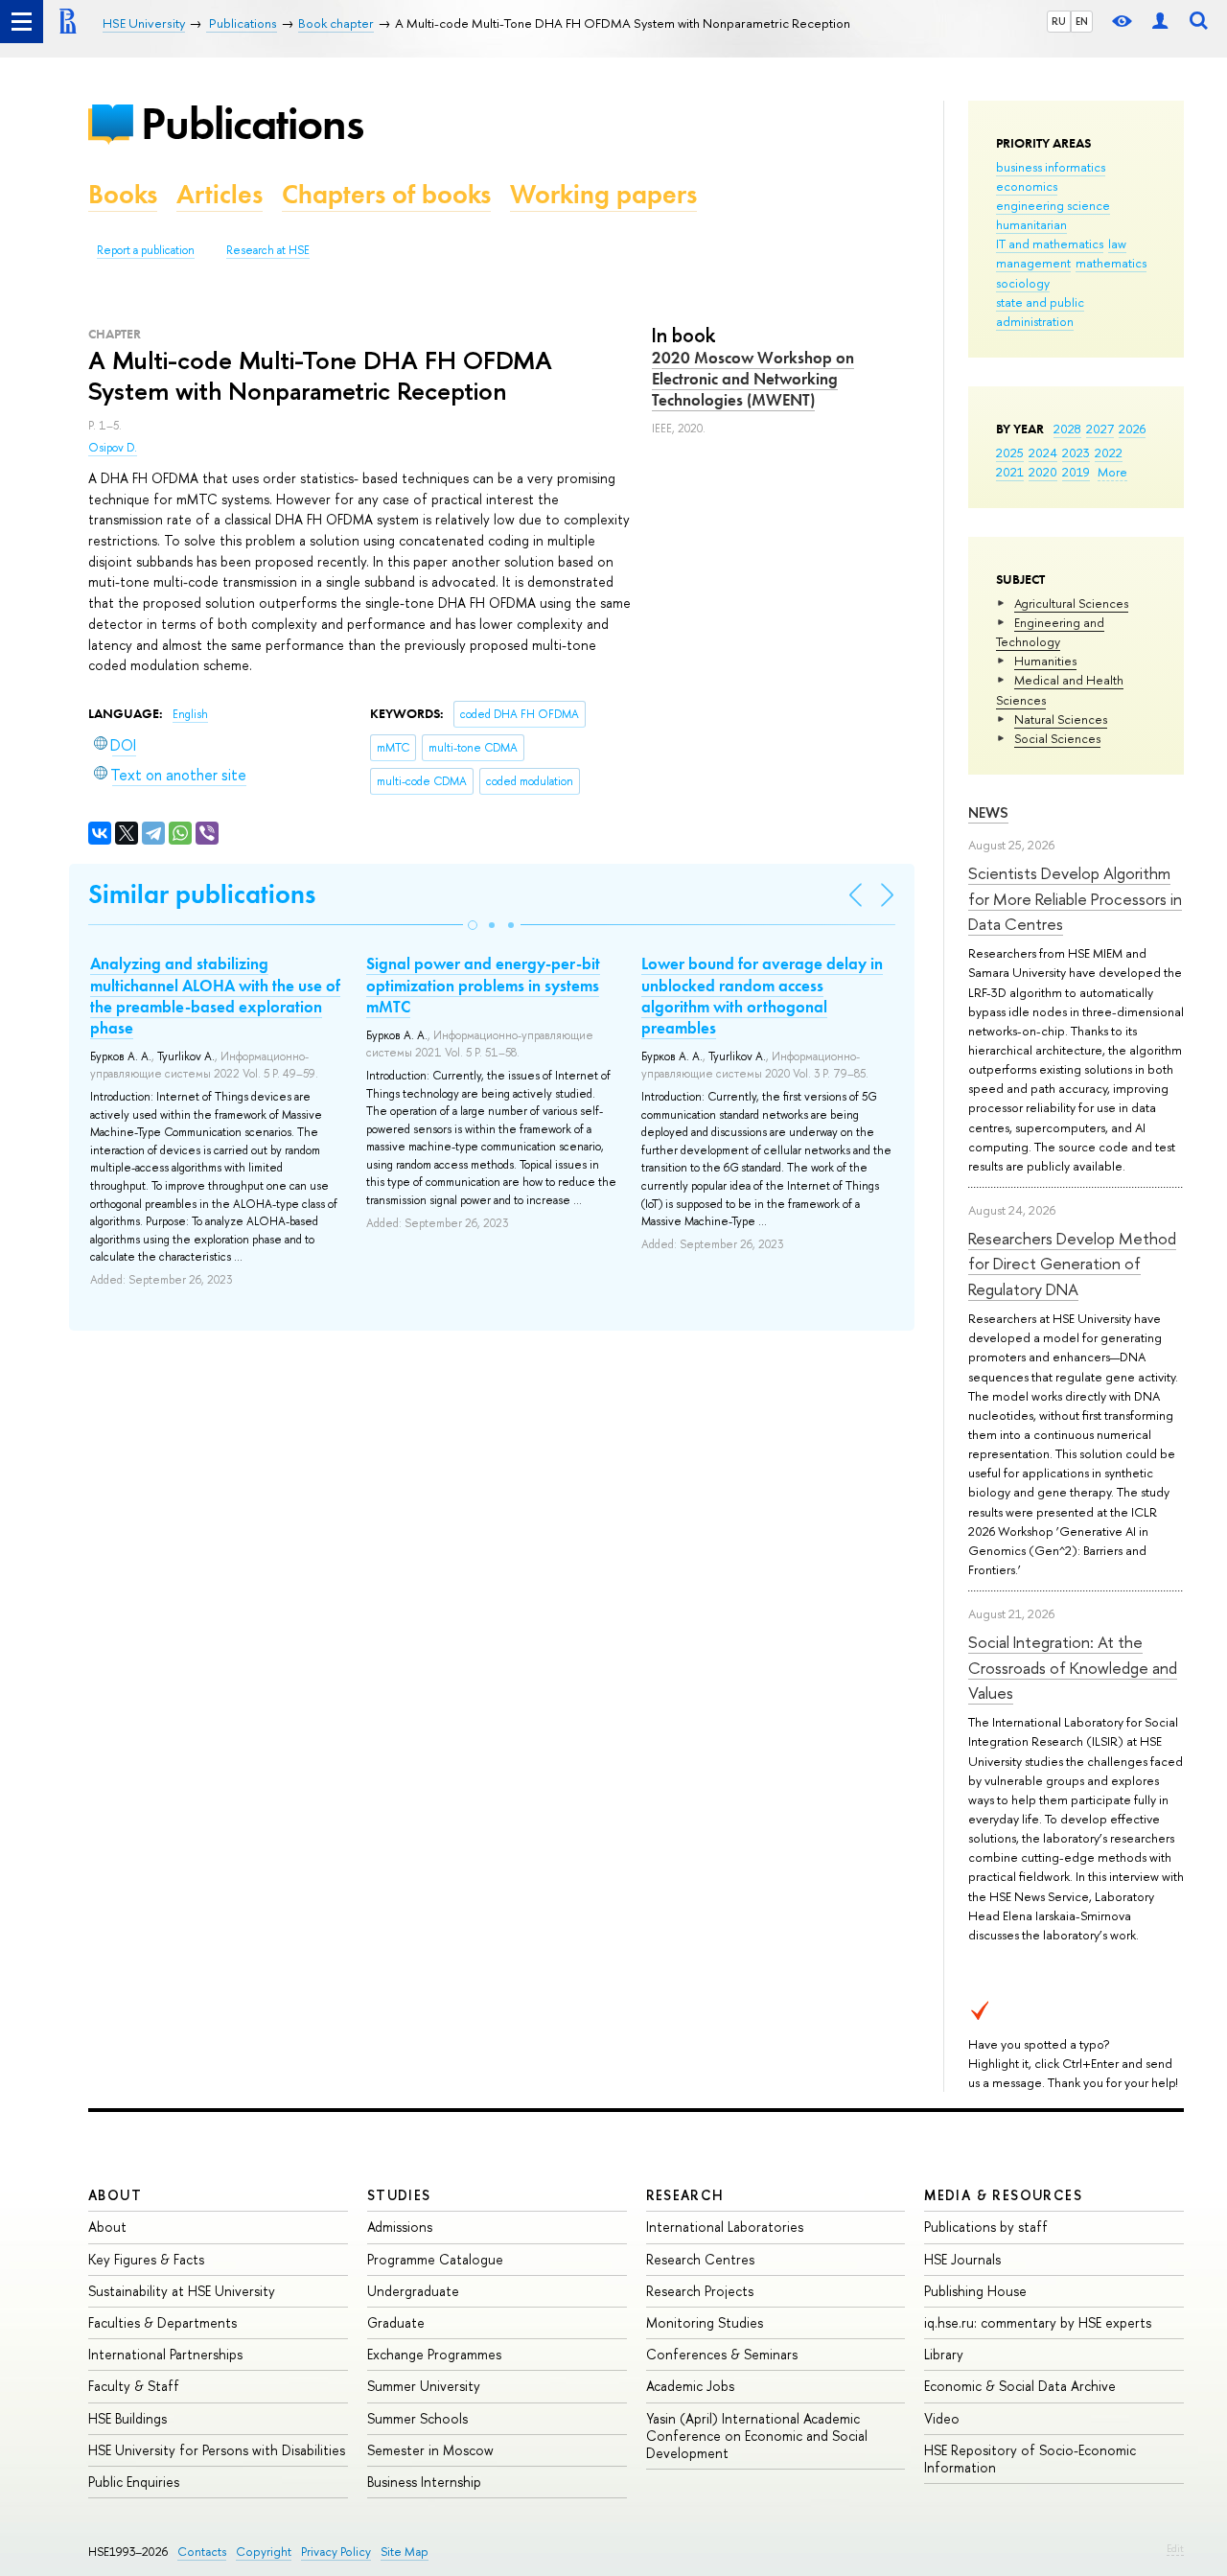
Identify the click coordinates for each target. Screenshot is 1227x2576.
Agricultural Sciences (1071, 603)
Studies (399, 2195)
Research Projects (700, 2291)
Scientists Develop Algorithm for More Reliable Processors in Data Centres (1075, 898)
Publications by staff (986, 2227)
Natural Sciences (1061, 719)
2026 (1132, 429)
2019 (1076, 472)
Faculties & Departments (162, 2322)
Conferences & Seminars (722, 2354)
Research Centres (700, 2259)
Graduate (396, 2322)
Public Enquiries (134, 2482)
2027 (1100, 429)
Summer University (424, 2386)
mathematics (1111, 263)
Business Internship (424, 2482)
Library (944, 2354)
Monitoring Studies (705, 2322)
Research (685, 2195)
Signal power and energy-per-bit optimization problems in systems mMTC (483, 985)
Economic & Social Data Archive (1020, 2386)
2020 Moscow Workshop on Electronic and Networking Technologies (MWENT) (753, 379)
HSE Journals (962, 2259)
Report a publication (146, 250)
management (1033, 263)
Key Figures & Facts (146, 2259)
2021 (1010, 472)
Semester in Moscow (430, 2450)
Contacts (202, 2552)
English (190, 714)
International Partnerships (165, 2354)
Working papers (603, 194)
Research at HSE (268, 250)
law (1117, 244)
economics (1027, 186)
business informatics (1051, 167)
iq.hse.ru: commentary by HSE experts (1038, 2322)
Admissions (400, 2227)
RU (1059, 21)
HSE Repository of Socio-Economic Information (1030, 2459)
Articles (220, 194)
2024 (1043, 453)
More (1112, 472)
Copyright (264, 2552)
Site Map (405, 2552)
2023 (1076, 453)
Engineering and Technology (1050, 632)
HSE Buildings (127, 2418)
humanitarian (1031, 224)
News (988, 812)
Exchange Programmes (434, 2354)
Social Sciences (1057, 738)
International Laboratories (725, 2227)
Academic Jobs (690, 2386)
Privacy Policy (336, 2552)
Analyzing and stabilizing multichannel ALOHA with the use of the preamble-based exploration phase (215, 995)
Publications (252, 123)
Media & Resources (1003, 2195)
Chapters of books (386, 194)
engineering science (1053, 205)
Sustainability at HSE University (182, 2291)
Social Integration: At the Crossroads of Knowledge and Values (1073, 1667)
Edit (1175, 2548)
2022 (1109, 453)
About (115, 2195)
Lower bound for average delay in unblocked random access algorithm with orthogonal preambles (762, 995)
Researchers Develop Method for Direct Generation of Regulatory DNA (1072, 1264)
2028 (1067, 429)
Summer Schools (417, 2418)
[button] (473, 925)
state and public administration (1040, 312)
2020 (1043, 472)
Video (942, 2418)
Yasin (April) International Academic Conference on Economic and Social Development (757, 2436)
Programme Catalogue (435, 2259)
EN (1082, 21)
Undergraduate (413, 2291)
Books (123, 194)
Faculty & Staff (134, 2386)
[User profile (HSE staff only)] (1160, 22)
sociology (1023, 283)
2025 (1010, 453)
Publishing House (975, 2291)
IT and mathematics (1050, 244)
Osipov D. (113, 448)
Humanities (1045, 661)
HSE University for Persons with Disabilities (217, 2450)
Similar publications (202, 894)
